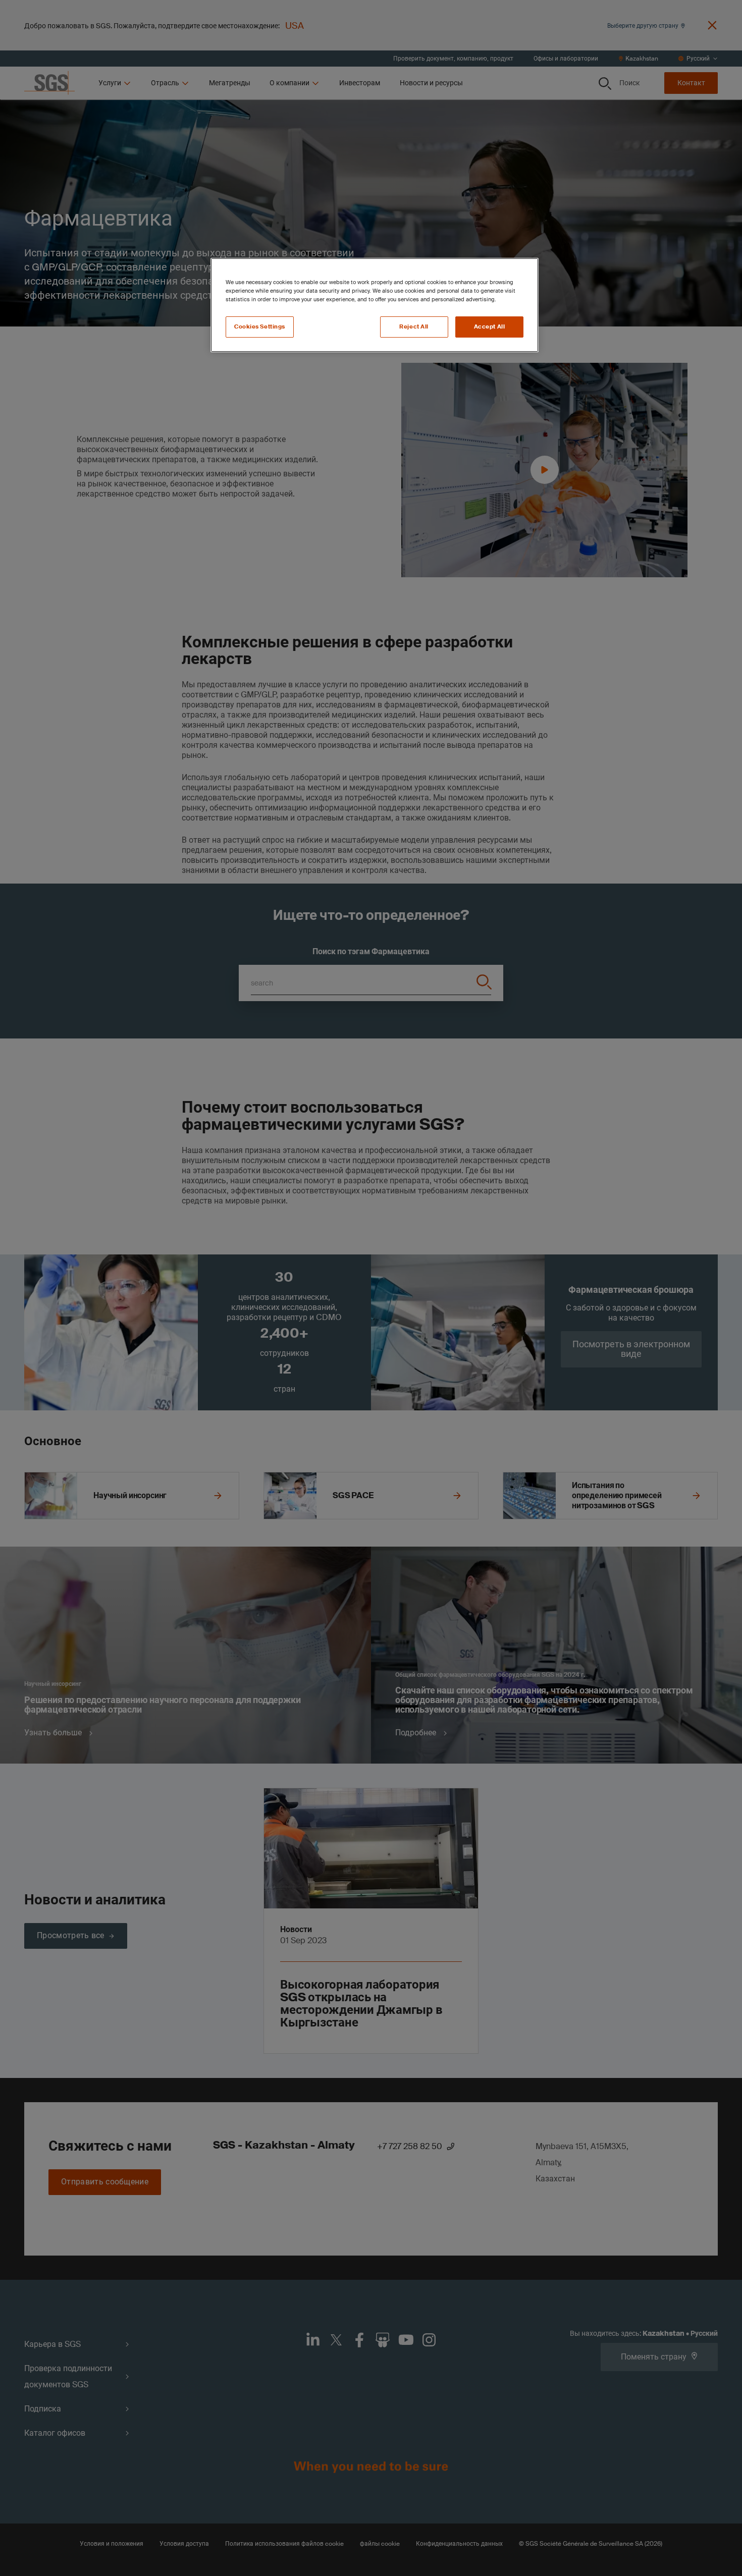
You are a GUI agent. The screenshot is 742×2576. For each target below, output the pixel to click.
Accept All (490, 327)
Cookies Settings (260, 327)
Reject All (414, 327)
